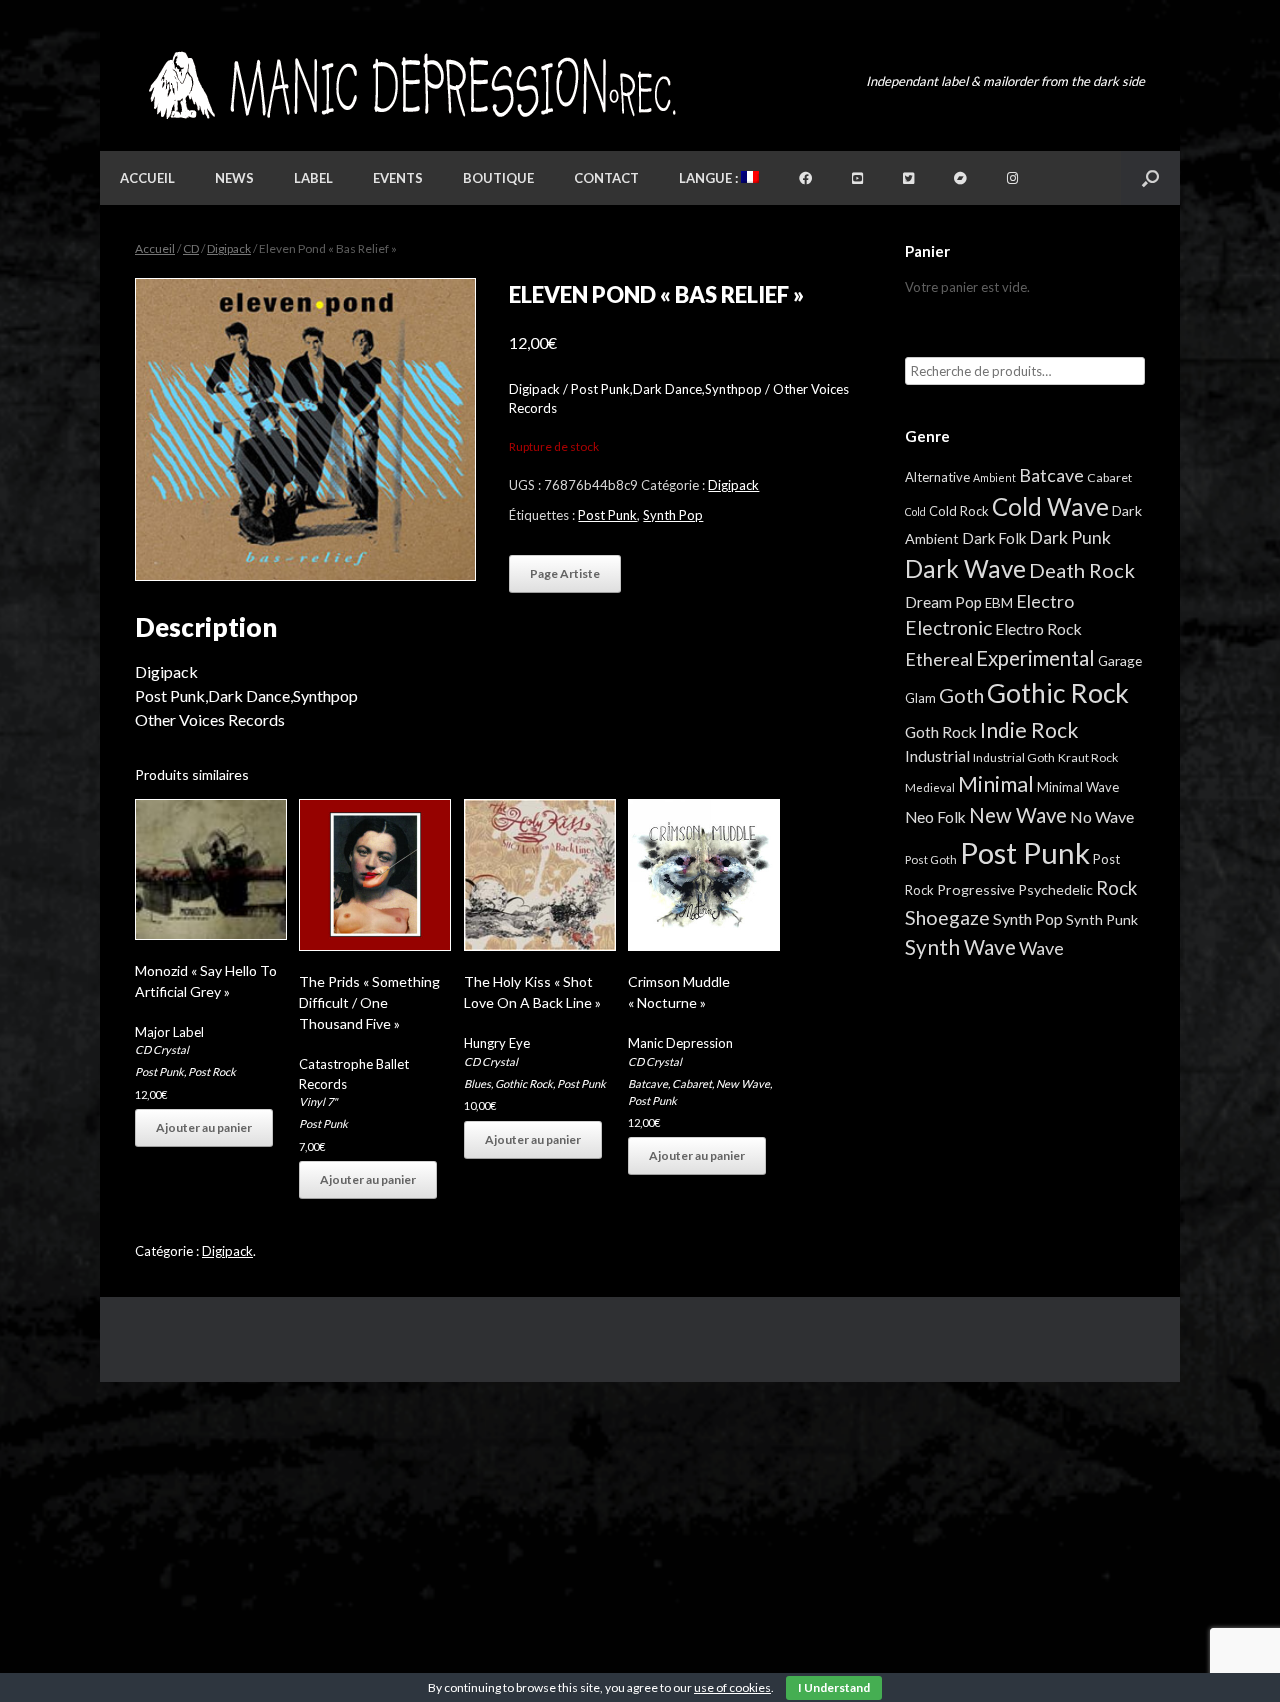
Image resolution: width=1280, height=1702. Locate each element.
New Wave (743, 1083)
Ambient (994, 477)
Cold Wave (1050, 506)
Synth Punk (1102, 919)
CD (191, 248)
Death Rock (1082, 570)
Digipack (229, 248)
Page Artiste (565, 573)
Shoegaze (947, 917)
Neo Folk (935, 817)
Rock (1116, 888)
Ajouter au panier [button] (204, 1127)
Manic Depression (680, 1043)
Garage (1120, 660)
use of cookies (732, 1687)
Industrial (937, 756)
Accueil (147, 178)
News (234, 178)
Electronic (948, 627)
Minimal (996, 784)
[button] (1150, 178)
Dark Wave (965, 568)
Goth (961, 695)
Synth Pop (673, 515)
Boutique (498, 178)
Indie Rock (1029, 729)
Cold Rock (959, 511)
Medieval (930, 787)
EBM (999, 603)
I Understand (834, 1687)
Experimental (1035, 658)
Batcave (648, 1083)
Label (313, 178)
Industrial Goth (1014, 757)
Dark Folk (994, 538)
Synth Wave (960, 947)
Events (398, 178)
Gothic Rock (524, 1083)
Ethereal (939, 659)
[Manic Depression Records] (410, 85)
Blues (477, 1083)
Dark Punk (1070, 537)
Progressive (976, 889)
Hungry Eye (497, 1043)
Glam (920, 698)
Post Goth (931, 859)
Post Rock (212, 1071)
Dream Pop (943, 602)
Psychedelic (1055, 889)
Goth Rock (941, 731)
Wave (1041, 948)
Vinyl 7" (318, 1101)
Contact (606, 178)
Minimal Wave (1078, 787)
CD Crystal (162, 1049)
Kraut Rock (1088, 757)
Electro (1045, 601)
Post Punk (607, 515)
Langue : (710, 178)
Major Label (169, 1032)
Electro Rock (1038, 628)
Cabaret (692, 1083)
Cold (915, 511)
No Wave (1102, 816)
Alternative (937, 477)
